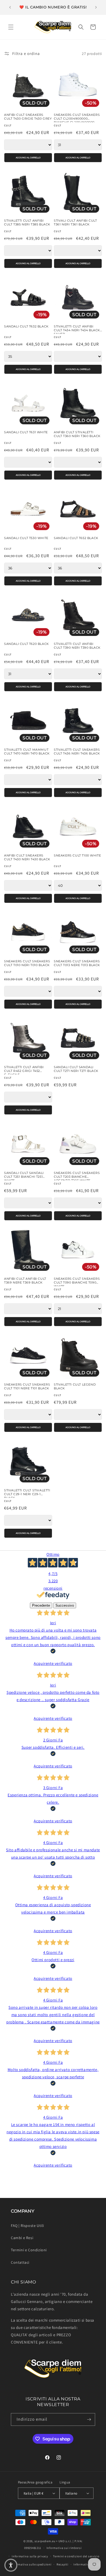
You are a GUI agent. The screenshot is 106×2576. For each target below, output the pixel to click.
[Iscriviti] (89, 2419)
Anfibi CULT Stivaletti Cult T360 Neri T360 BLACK (77, 434)
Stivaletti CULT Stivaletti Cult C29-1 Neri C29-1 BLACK (27, 1492)
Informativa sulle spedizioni (31, 2564)
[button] (11, 27)
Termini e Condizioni (29, 2250)
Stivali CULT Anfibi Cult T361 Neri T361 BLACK (75, 223)
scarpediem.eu (45, 2541)
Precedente (41, 1605)
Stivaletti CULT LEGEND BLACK (75, 1387)
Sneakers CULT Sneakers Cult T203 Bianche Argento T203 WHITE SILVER (77, 1175)
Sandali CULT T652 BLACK (76, 538)
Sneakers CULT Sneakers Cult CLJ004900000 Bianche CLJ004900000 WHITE (77, 117)
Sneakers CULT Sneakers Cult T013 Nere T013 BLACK (77, 963)
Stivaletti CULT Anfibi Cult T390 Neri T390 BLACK (77, 646)
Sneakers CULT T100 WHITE (77, 856)
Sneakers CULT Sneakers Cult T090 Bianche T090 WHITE (77, 1281)
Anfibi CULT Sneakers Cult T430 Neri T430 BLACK (27, 857)
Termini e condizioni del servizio (76, 2556)
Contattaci (20, 2262)
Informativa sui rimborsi (64, 2548)
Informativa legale (87, 2564)
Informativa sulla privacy (30, 2556)
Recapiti (63, 2564)
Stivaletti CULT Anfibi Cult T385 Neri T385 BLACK (27, 223)
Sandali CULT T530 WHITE (26, 538)
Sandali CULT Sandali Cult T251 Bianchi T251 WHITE (24, 1175)
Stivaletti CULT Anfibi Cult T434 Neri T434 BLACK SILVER (77, 329)
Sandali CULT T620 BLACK (26, 644)
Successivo (65, 1605)
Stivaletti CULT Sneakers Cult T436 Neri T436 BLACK (77, 752)
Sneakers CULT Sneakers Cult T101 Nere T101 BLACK (27, 1387)
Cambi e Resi (22, 2238)
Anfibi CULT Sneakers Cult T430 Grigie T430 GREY (28, 117)
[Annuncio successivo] (96, 7)
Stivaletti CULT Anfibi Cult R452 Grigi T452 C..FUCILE (24, 1069)
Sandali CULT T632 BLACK (26, 326)
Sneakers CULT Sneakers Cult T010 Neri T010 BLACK (27, 963)
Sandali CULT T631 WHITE (26, 432)
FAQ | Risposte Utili (27, 2226)
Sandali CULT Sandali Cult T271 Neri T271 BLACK (76, 1069)
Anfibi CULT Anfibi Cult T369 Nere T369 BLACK (25, 1281)
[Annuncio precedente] (10, 7)
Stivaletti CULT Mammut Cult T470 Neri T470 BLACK (27, 752)
